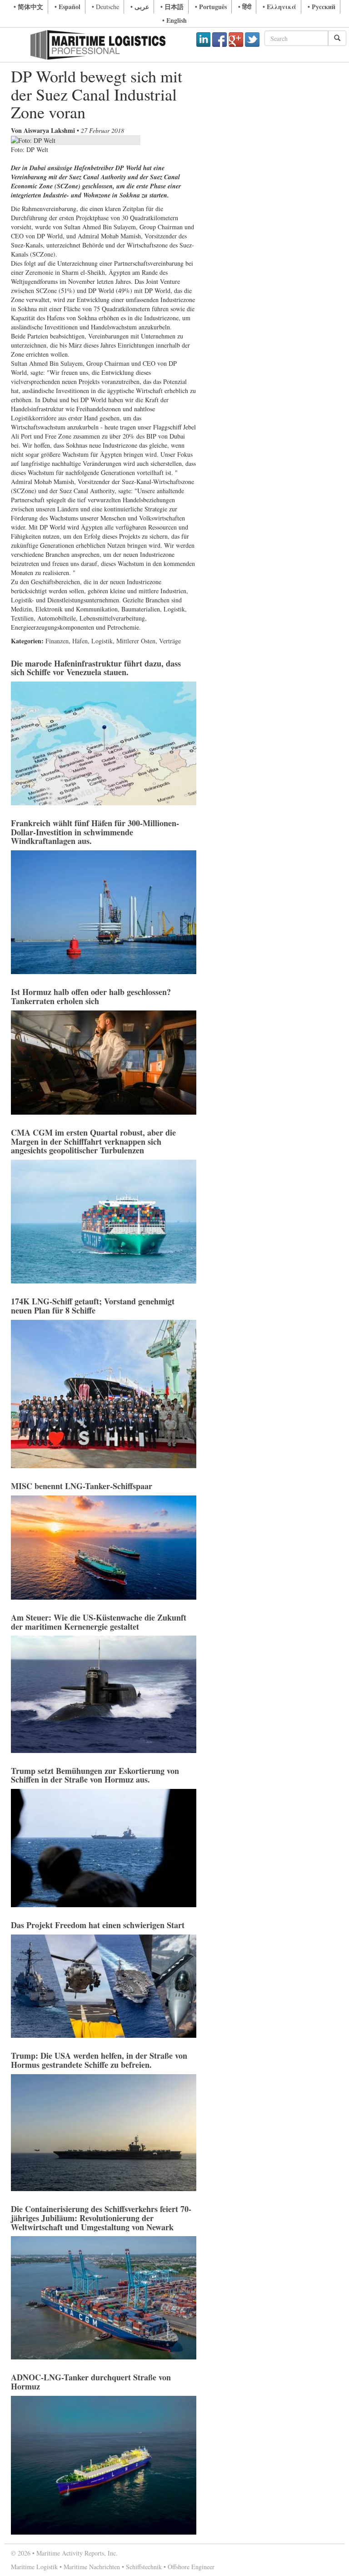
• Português (211, 7)
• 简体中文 (28, 7)
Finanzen (57, 641)
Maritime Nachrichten (92, 2567)
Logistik (102, 641)
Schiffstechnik (144, 2567)
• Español (67, 7)
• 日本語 (172, 7)
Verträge (170, 641)
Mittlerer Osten (136, 641)
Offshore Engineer (191, 2567)
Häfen (80, 641)
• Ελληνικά (279, 7)
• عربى (140, 7)
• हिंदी (245, 7)
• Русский (322, 7)
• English (174, 20)
